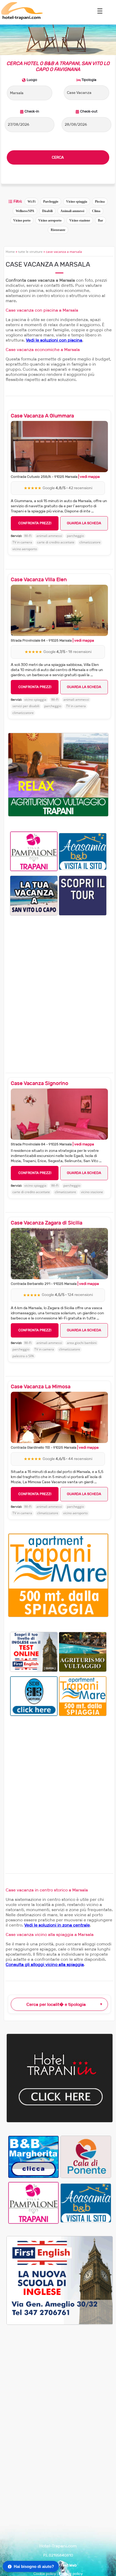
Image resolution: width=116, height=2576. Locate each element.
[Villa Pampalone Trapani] (34, 851)
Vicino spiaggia (77, 202)
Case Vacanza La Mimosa (41, 1387)
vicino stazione (92, 1192)
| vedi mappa (89, 477)
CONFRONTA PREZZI (35, 523)
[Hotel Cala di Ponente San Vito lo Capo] (86, 2157)
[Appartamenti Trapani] (58, 1616)
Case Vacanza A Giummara (42, 416)
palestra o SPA (23, 1356)
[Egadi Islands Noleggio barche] (83, 895)
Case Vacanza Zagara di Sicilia (47, 1223)
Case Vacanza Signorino (40, 1083)
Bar (100, 220)
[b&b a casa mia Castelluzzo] (83, 851)
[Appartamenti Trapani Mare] (83, 1696)
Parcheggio (51, 202)
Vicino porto (22, 220)
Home (10, 252)
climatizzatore (90, 542)
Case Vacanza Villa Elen (39, 580)
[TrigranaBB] (34, 895)
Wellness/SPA (25, 211)
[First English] (34, 1651)
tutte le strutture (30, 252)
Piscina (100, 202)
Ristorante (58, 230)
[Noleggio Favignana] (34, 1696)
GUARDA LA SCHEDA (84, 523)
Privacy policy (71, 2574)
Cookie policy (45, 2574)
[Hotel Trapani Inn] (60, 2121)
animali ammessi (49, 536)
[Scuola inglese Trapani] (60, 2324)
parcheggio (75, 536)
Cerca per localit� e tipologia (56, 2004)
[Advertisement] (58, 987)
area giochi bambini (82, 1343)
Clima (96, 211)
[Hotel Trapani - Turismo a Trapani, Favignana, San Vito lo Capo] (22, 19)
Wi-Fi (31, 202)
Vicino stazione (80, 220)
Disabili (47, 211)
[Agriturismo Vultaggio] (58, 815)
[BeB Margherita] (33, 2157)
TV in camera (22, 542)
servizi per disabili (26, 706)
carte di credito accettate (56, 542)
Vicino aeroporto (50, 220)
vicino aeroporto (25, 549)
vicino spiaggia (35, 700)
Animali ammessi (72, 211)
